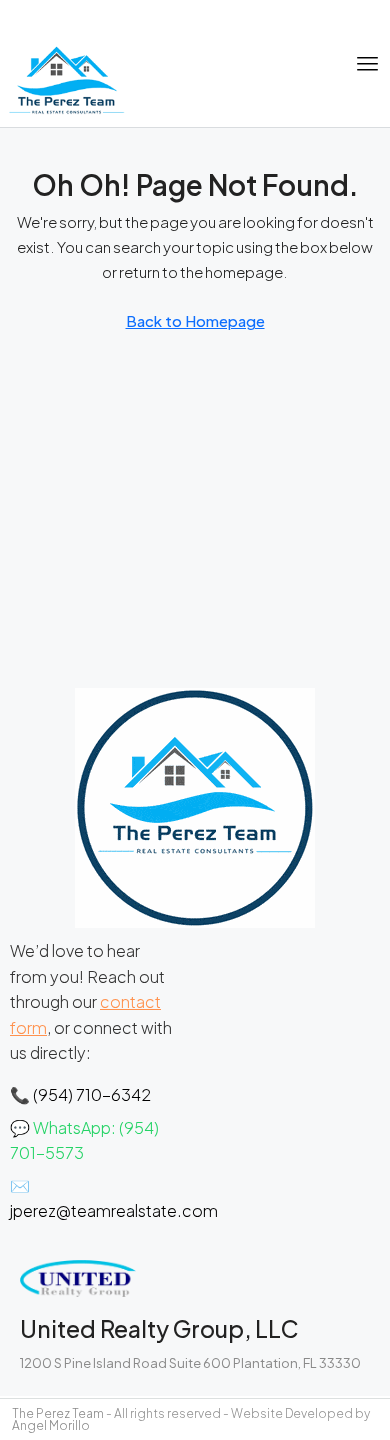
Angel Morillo (51, 1425)
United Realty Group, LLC (159, 1328)
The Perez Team (58, 1413)
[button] (368, 64)
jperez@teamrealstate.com (114, 1210)
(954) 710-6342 (92, 1094)
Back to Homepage (195, 320)
